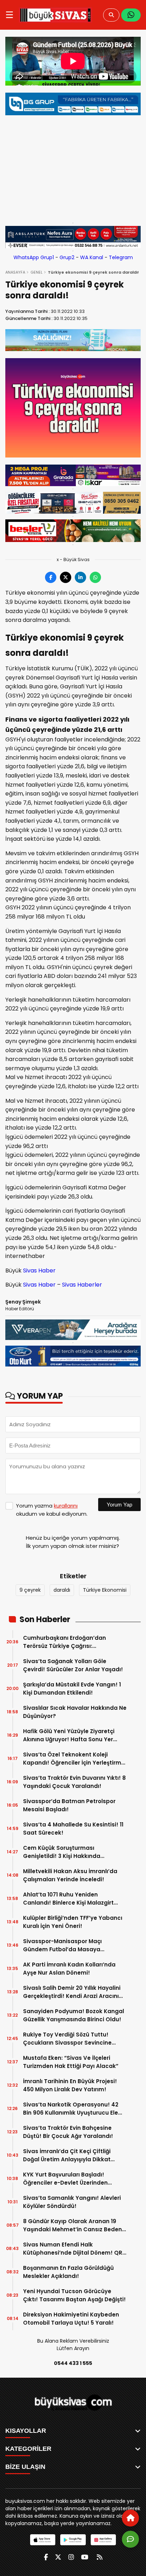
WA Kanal (92, 257)
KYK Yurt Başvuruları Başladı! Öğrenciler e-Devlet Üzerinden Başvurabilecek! (65, 2179)
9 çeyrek (30, 1590)
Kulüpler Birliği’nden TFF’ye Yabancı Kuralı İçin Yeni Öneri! (73, 1922)
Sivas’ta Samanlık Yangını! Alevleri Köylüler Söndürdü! (72, 2202)
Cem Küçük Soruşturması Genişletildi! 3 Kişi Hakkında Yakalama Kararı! (62, 1852)
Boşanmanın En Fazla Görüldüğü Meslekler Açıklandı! (68, 2272)
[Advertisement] (73, 167)
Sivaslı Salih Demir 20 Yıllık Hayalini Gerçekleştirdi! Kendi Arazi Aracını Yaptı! (72, 1992)
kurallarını (66, 1506)
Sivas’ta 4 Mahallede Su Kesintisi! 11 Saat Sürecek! (73, 1829)
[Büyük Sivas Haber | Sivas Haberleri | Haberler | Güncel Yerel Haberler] (55, 15)
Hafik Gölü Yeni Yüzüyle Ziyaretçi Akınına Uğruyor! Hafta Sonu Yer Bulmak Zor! (69, 1735)
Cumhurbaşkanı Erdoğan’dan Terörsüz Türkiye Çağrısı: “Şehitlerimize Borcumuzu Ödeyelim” (75, 1642)
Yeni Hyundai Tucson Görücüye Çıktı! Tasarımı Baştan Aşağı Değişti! (74, 2295)
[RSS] (100, 2557)
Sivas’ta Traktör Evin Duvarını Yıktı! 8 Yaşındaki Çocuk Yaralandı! (74, 1782)
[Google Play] (73, 2540)
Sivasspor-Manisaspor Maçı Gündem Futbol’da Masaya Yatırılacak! (62, 1945)
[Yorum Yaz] (130, 2539)
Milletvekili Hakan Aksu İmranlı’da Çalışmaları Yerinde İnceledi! (70, 1875)
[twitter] (58, 2557)
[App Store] (43, 2540)
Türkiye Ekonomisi (105, 1590)
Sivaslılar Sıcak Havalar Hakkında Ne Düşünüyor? (75, 1712)
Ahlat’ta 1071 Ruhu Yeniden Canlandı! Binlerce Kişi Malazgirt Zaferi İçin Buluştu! (68, 1899)
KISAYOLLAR (26, 2431)
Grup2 (67, 257)
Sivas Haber (39, 1270)
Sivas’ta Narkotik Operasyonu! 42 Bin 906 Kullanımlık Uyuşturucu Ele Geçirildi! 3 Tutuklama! (71, 2109)
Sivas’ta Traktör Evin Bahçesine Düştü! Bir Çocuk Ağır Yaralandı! (68, 2132)
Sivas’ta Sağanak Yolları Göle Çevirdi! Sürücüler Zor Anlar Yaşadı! (73, 1665)
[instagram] (71, 2557)
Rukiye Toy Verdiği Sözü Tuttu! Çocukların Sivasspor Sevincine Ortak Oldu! (67, 2039)
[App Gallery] (103, 2540)
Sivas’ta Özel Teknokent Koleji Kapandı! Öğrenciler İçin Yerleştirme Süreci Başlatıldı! (74, 1759)
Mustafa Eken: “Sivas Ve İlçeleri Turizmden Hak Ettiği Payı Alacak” (71, 2062)
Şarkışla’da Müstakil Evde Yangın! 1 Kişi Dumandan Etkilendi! (72, 1689)
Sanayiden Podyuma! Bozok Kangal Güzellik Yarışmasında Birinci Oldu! (74, 2015)
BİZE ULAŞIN (25, 2467)
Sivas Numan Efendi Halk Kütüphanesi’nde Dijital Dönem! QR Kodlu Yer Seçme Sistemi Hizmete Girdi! (73, 2249)
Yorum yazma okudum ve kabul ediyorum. (52, 1510)
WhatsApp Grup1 (34, 257)
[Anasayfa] (130, 2518)
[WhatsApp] (131, 15)
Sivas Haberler (82, 1285)
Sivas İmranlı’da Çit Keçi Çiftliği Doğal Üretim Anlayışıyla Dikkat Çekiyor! (67, 2155)
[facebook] (46, 2557)
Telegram (121, 257)
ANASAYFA (15, 272)
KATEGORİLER (28, 2449)
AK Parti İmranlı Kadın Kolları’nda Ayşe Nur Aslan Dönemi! (69, 1969)
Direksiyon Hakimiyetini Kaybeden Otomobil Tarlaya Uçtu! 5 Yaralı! (71, 2319)
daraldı (62, 1590)
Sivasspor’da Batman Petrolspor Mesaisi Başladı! (69, 1805)
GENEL (36, 272)
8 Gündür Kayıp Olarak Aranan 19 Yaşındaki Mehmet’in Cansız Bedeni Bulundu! (73, 2225)
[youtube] (85, 2557)
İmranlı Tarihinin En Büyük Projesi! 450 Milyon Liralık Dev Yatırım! (70, 2085)
